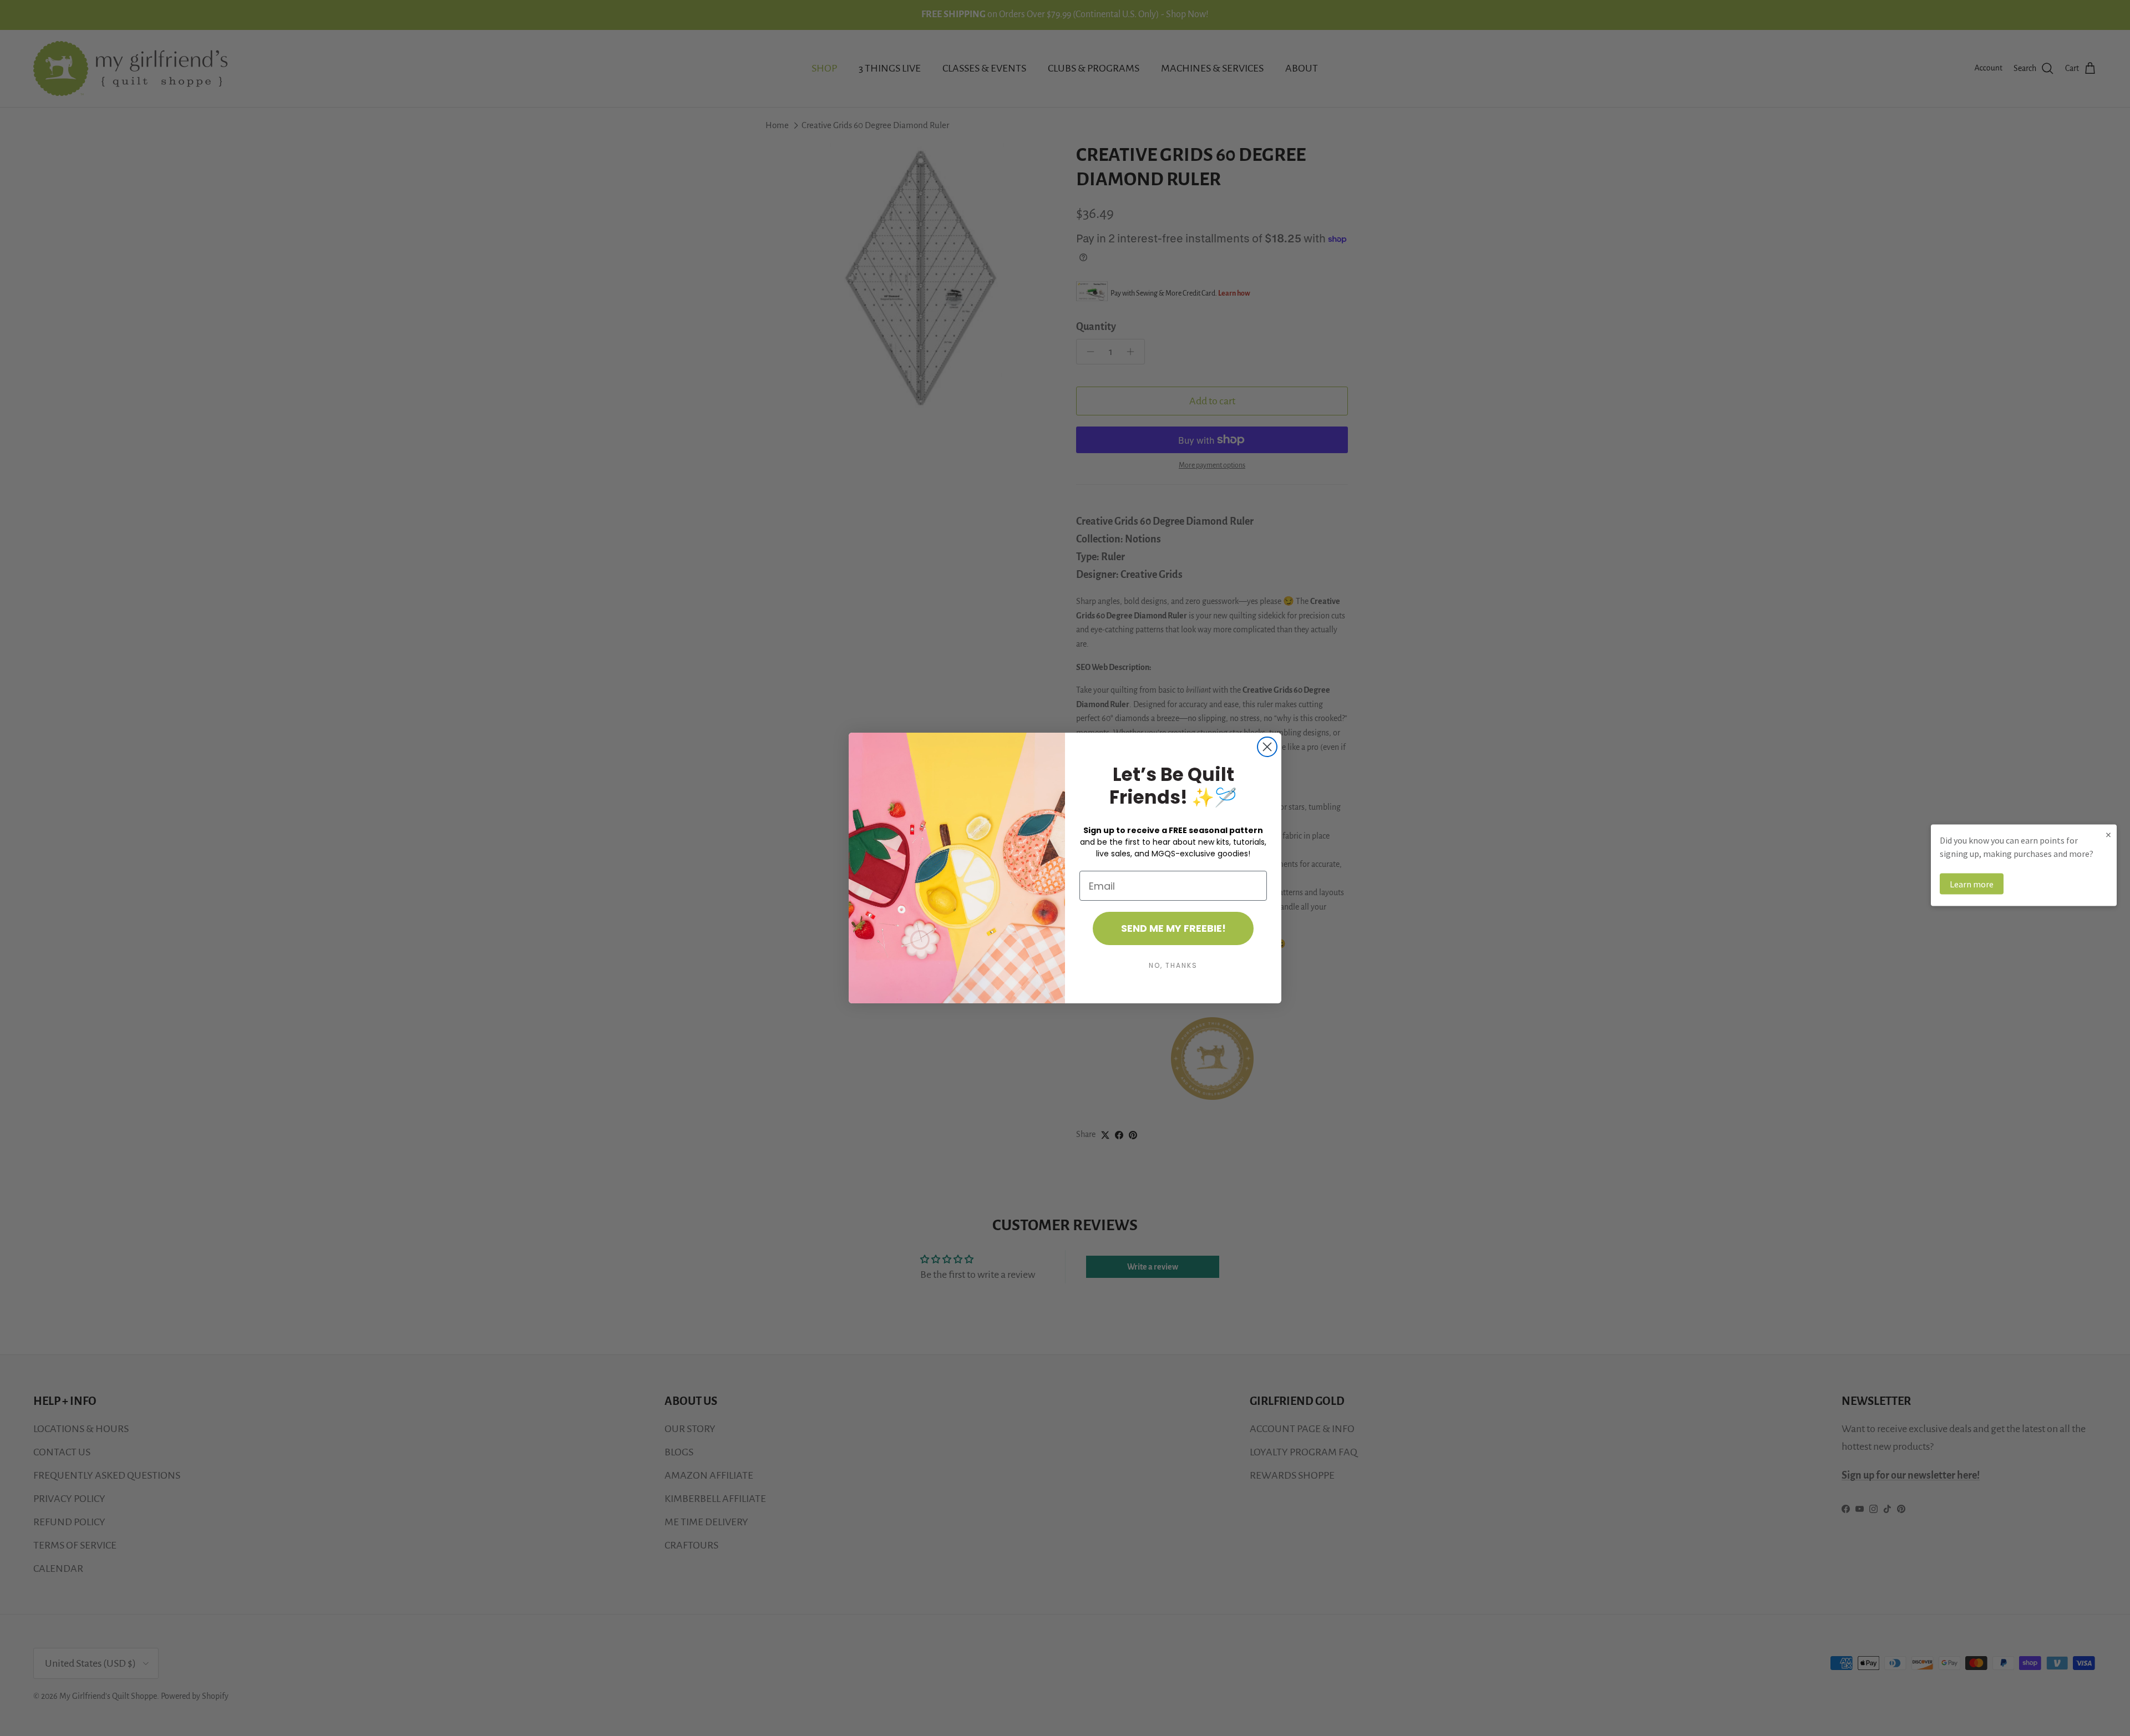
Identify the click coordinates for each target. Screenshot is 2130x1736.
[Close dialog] (1267, 747)
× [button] (2108, 834)
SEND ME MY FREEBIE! (1173, 928)
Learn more (1972, 884)
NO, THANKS (1173, 965)
